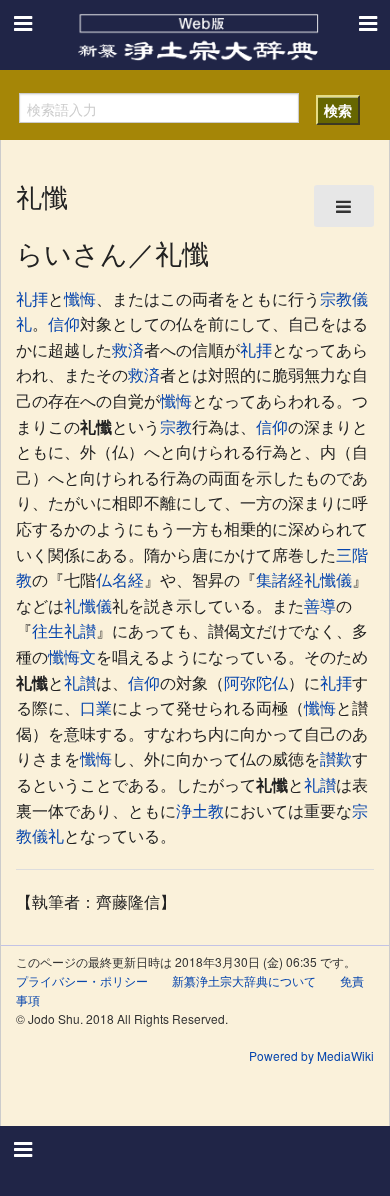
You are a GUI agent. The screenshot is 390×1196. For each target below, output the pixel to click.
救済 (128, 349)
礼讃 (80, 682)
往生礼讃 (64, 630)
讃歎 (336, 758)
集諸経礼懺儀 (304, 579)
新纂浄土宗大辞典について (244, 980)
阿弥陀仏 (256, 682)
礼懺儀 (88, 605)
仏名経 (120, 579)
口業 (96, 707)
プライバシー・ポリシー (82, 980)
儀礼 (48, 835)
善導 (320, 605)
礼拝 (32, 298)
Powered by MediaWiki (311, 1055)
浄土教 (200, 810)
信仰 (64, 323)
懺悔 (80, 298)
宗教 (336, 298)
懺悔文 (72, 656)
